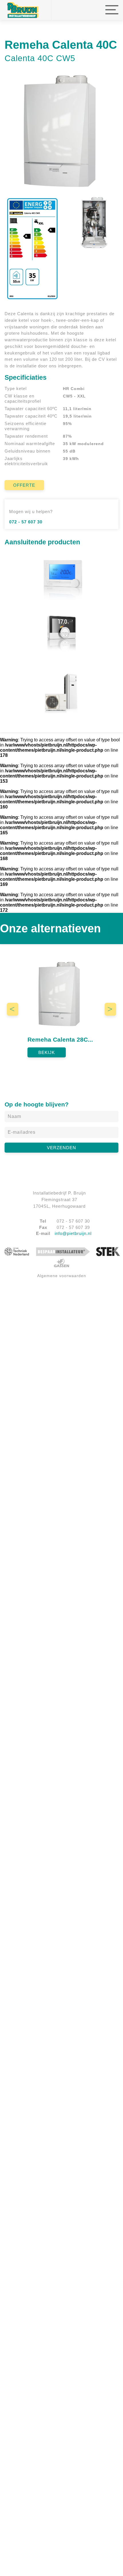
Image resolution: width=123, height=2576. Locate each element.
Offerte (24, 485)
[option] (61, 1006)
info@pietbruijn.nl (73, 1233)
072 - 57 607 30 (26, 522)
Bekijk (47, 1052)
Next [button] (115, 1010)
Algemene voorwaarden (62, 1276)
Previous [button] (17, 1010)
